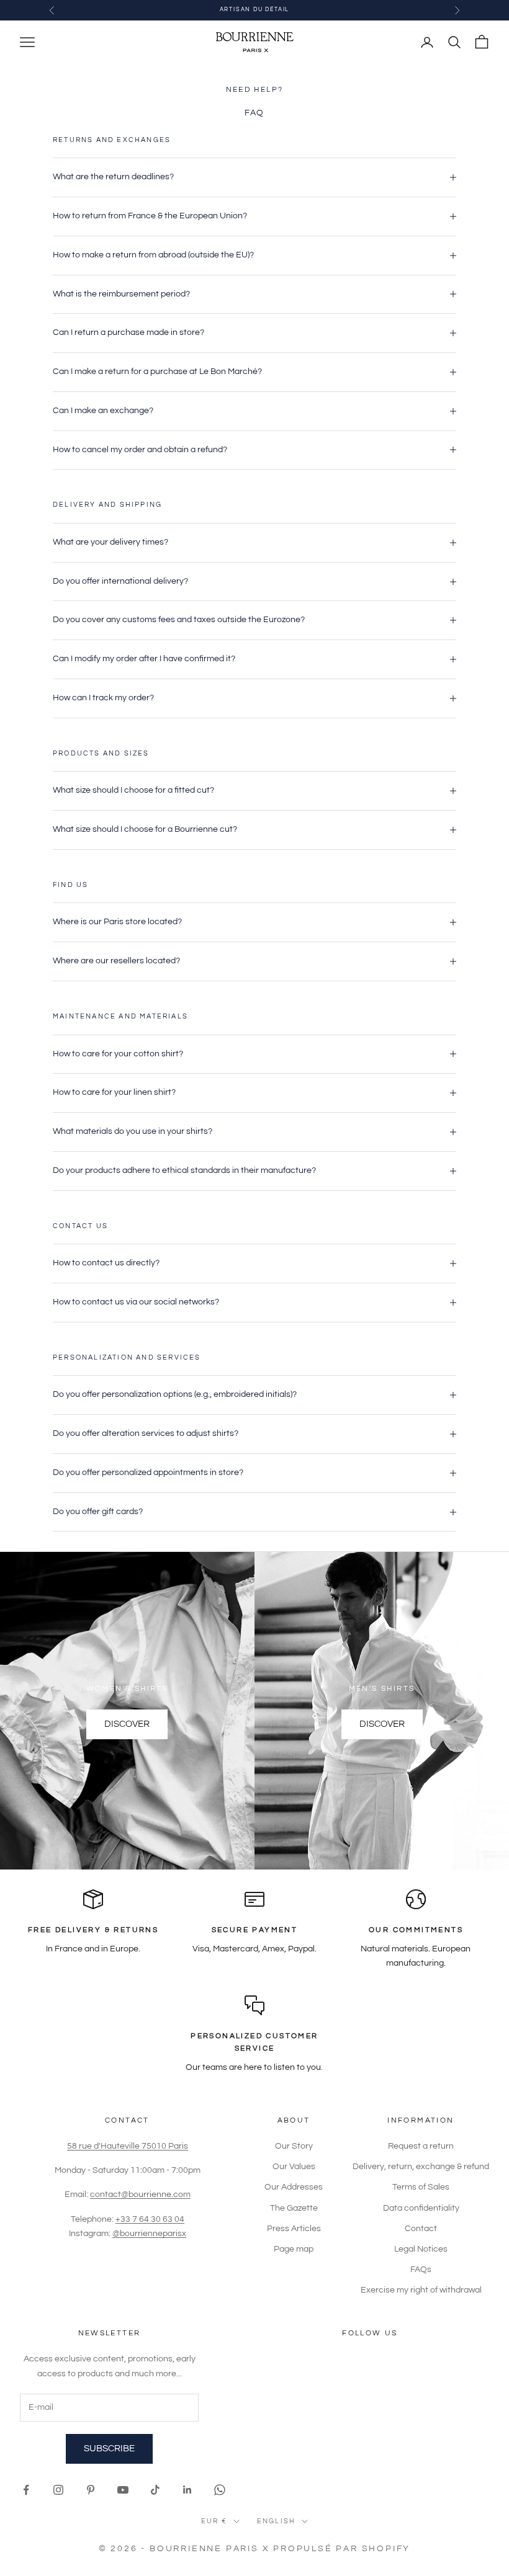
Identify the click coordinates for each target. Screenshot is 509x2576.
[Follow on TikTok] (155, 2490)
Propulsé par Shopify (342, 2549)
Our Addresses (294, 2187)
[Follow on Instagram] (58, 2490)
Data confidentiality (421, 2208)
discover (127, 1724)
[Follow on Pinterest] (91, 2490)
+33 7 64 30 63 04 (150, 2219)
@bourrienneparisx (149, 2234)
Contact (421, 2229)
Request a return (421, 2146)
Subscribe (109, 2449)
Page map (294, 2249)
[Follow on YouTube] (123, 2490)
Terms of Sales (421, 2187)
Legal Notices (421, 2249)
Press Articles (294, 2229)
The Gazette (294, 2208)
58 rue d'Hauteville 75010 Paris (128, 2146)
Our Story (294, 2146)
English (276, 2521)
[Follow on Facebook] (26, 2490)
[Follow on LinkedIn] (187, 2490)
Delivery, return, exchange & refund (421, 2167)
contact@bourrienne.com (140, 2195)
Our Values (294, 2167)
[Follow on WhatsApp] (220, 2490)
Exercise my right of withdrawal (421, 2290)
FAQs (421, 2270)
